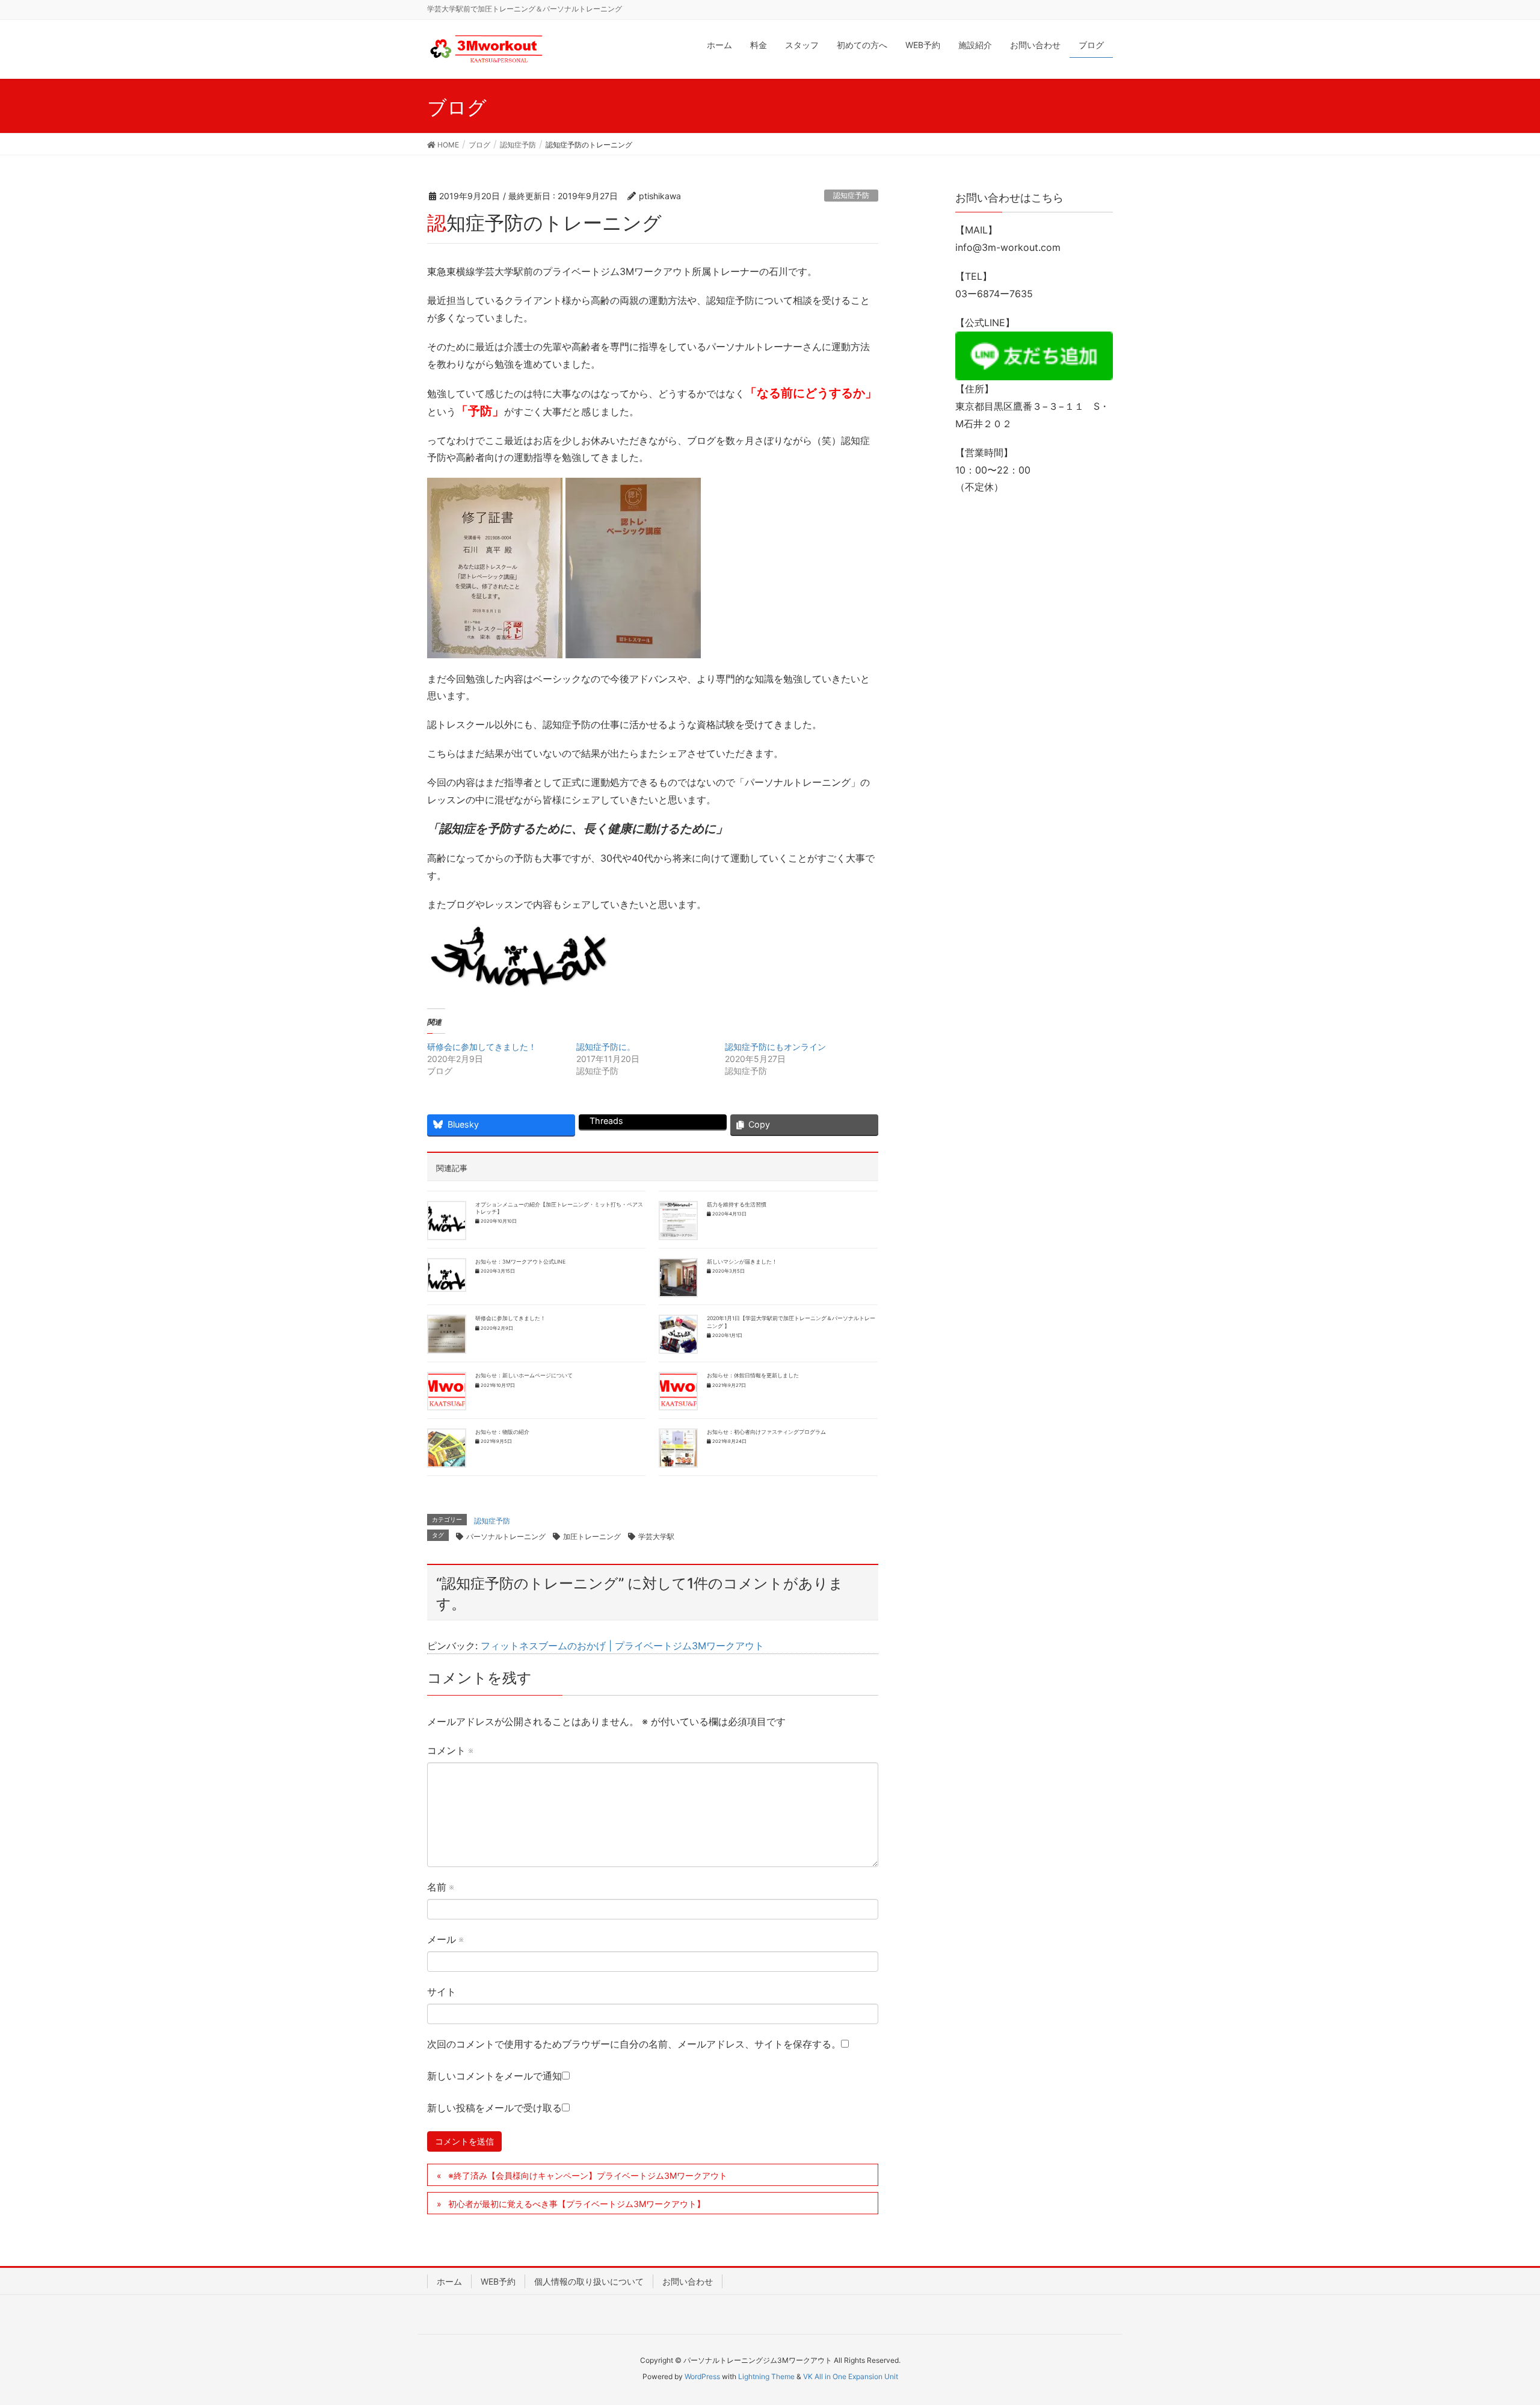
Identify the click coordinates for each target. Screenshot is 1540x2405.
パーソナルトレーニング (506, 1536)
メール (445, 1939)
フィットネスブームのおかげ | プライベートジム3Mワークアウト (622, 1646)
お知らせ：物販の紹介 (502, 1432)
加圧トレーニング (592, 1536)
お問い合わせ (688, 2281)
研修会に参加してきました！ (482, 1047)
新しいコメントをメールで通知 (494, 2076)
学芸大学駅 (656, 1536)
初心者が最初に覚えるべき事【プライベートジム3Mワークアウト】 (577, 2204)
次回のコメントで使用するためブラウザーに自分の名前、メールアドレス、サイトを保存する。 (634, 2044)
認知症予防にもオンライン (775, 1047)
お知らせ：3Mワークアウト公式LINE (520, 1262)
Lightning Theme (766, 2376)
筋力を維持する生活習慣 (737, 1205)
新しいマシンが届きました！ (742, 1262)
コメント (450, 1750)
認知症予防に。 (606, 1047)
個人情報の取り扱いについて (589, 2281)
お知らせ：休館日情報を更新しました (753, 1375)
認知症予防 (851, 195)
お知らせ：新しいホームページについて (524, 1375)
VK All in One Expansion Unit (851, 2376)
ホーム (449, 2281)
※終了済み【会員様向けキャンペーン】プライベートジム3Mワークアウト (588, 2175)
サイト (442, 1992)
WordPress (702, 2376)
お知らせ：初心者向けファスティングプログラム (766, 1432)
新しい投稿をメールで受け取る (494, 2108)
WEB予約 (498, 2281)
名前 (440, 1887)
